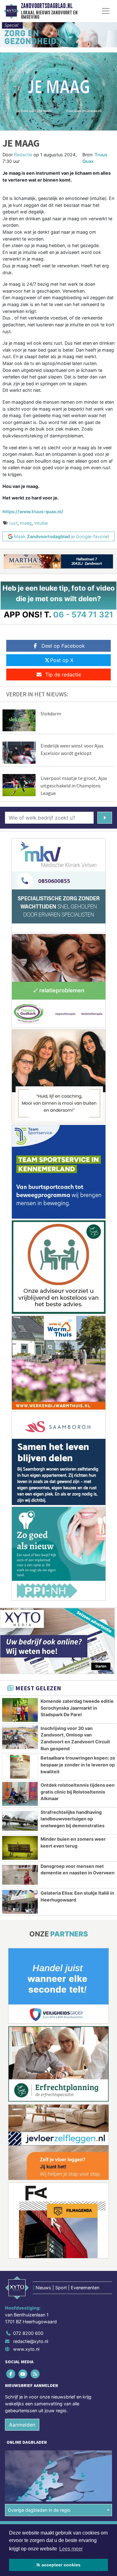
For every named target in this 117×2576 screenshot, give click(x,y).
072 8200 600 (28, 2333)
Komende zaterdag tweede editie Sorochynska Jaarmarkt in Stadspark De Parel (77, 1708)
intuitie (41, 523)
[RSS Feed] (35, 2374)
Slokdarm (51, 713)
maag (26, 523)
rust (13, 523)
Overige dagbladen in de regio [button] (39, 2510)
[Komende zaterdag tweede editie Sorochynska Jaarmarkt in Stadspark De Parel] (20, 1710)
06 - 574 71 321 (83, 614)
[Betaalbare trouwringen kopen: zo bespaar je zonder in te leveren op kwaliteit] (20, 1767)
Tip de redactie (63, 674)
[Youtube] (23, 2374)
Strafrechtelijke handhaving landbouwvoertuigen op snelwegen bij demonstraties (73, 1819)
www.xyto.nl (26, 2349)
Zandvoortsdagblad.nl (47, 6)
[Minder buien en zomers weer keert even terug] (20, 1848)
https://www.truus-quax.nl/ (33, 511)
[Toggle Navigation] (106, 11)
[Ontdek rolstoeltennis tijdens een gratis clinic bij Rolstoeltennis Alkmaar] (20, 1794)
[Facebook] (11, 2374)
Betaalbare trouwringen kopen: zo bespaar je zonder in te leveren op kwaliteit (78, 1765)
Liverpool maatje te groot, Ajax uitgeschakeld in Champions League (74, 786)
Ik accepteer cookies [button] (58, 2565)
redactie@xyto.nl (31, 2341)
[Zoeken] (105, 818)
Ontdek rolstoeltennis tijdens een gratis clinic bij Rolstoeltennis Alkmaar (78, 1792)
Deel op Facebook (63, 646)
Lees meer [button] (71, 2549)
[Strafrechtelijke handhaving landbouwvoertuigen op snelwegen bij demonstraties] (20, 1821)
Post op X (62, 660)
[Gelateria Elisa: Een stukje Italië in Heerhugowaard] (20, 1902)
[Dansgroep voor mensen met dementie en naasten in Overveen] (20, 1875)
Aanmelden (22, 2425)
